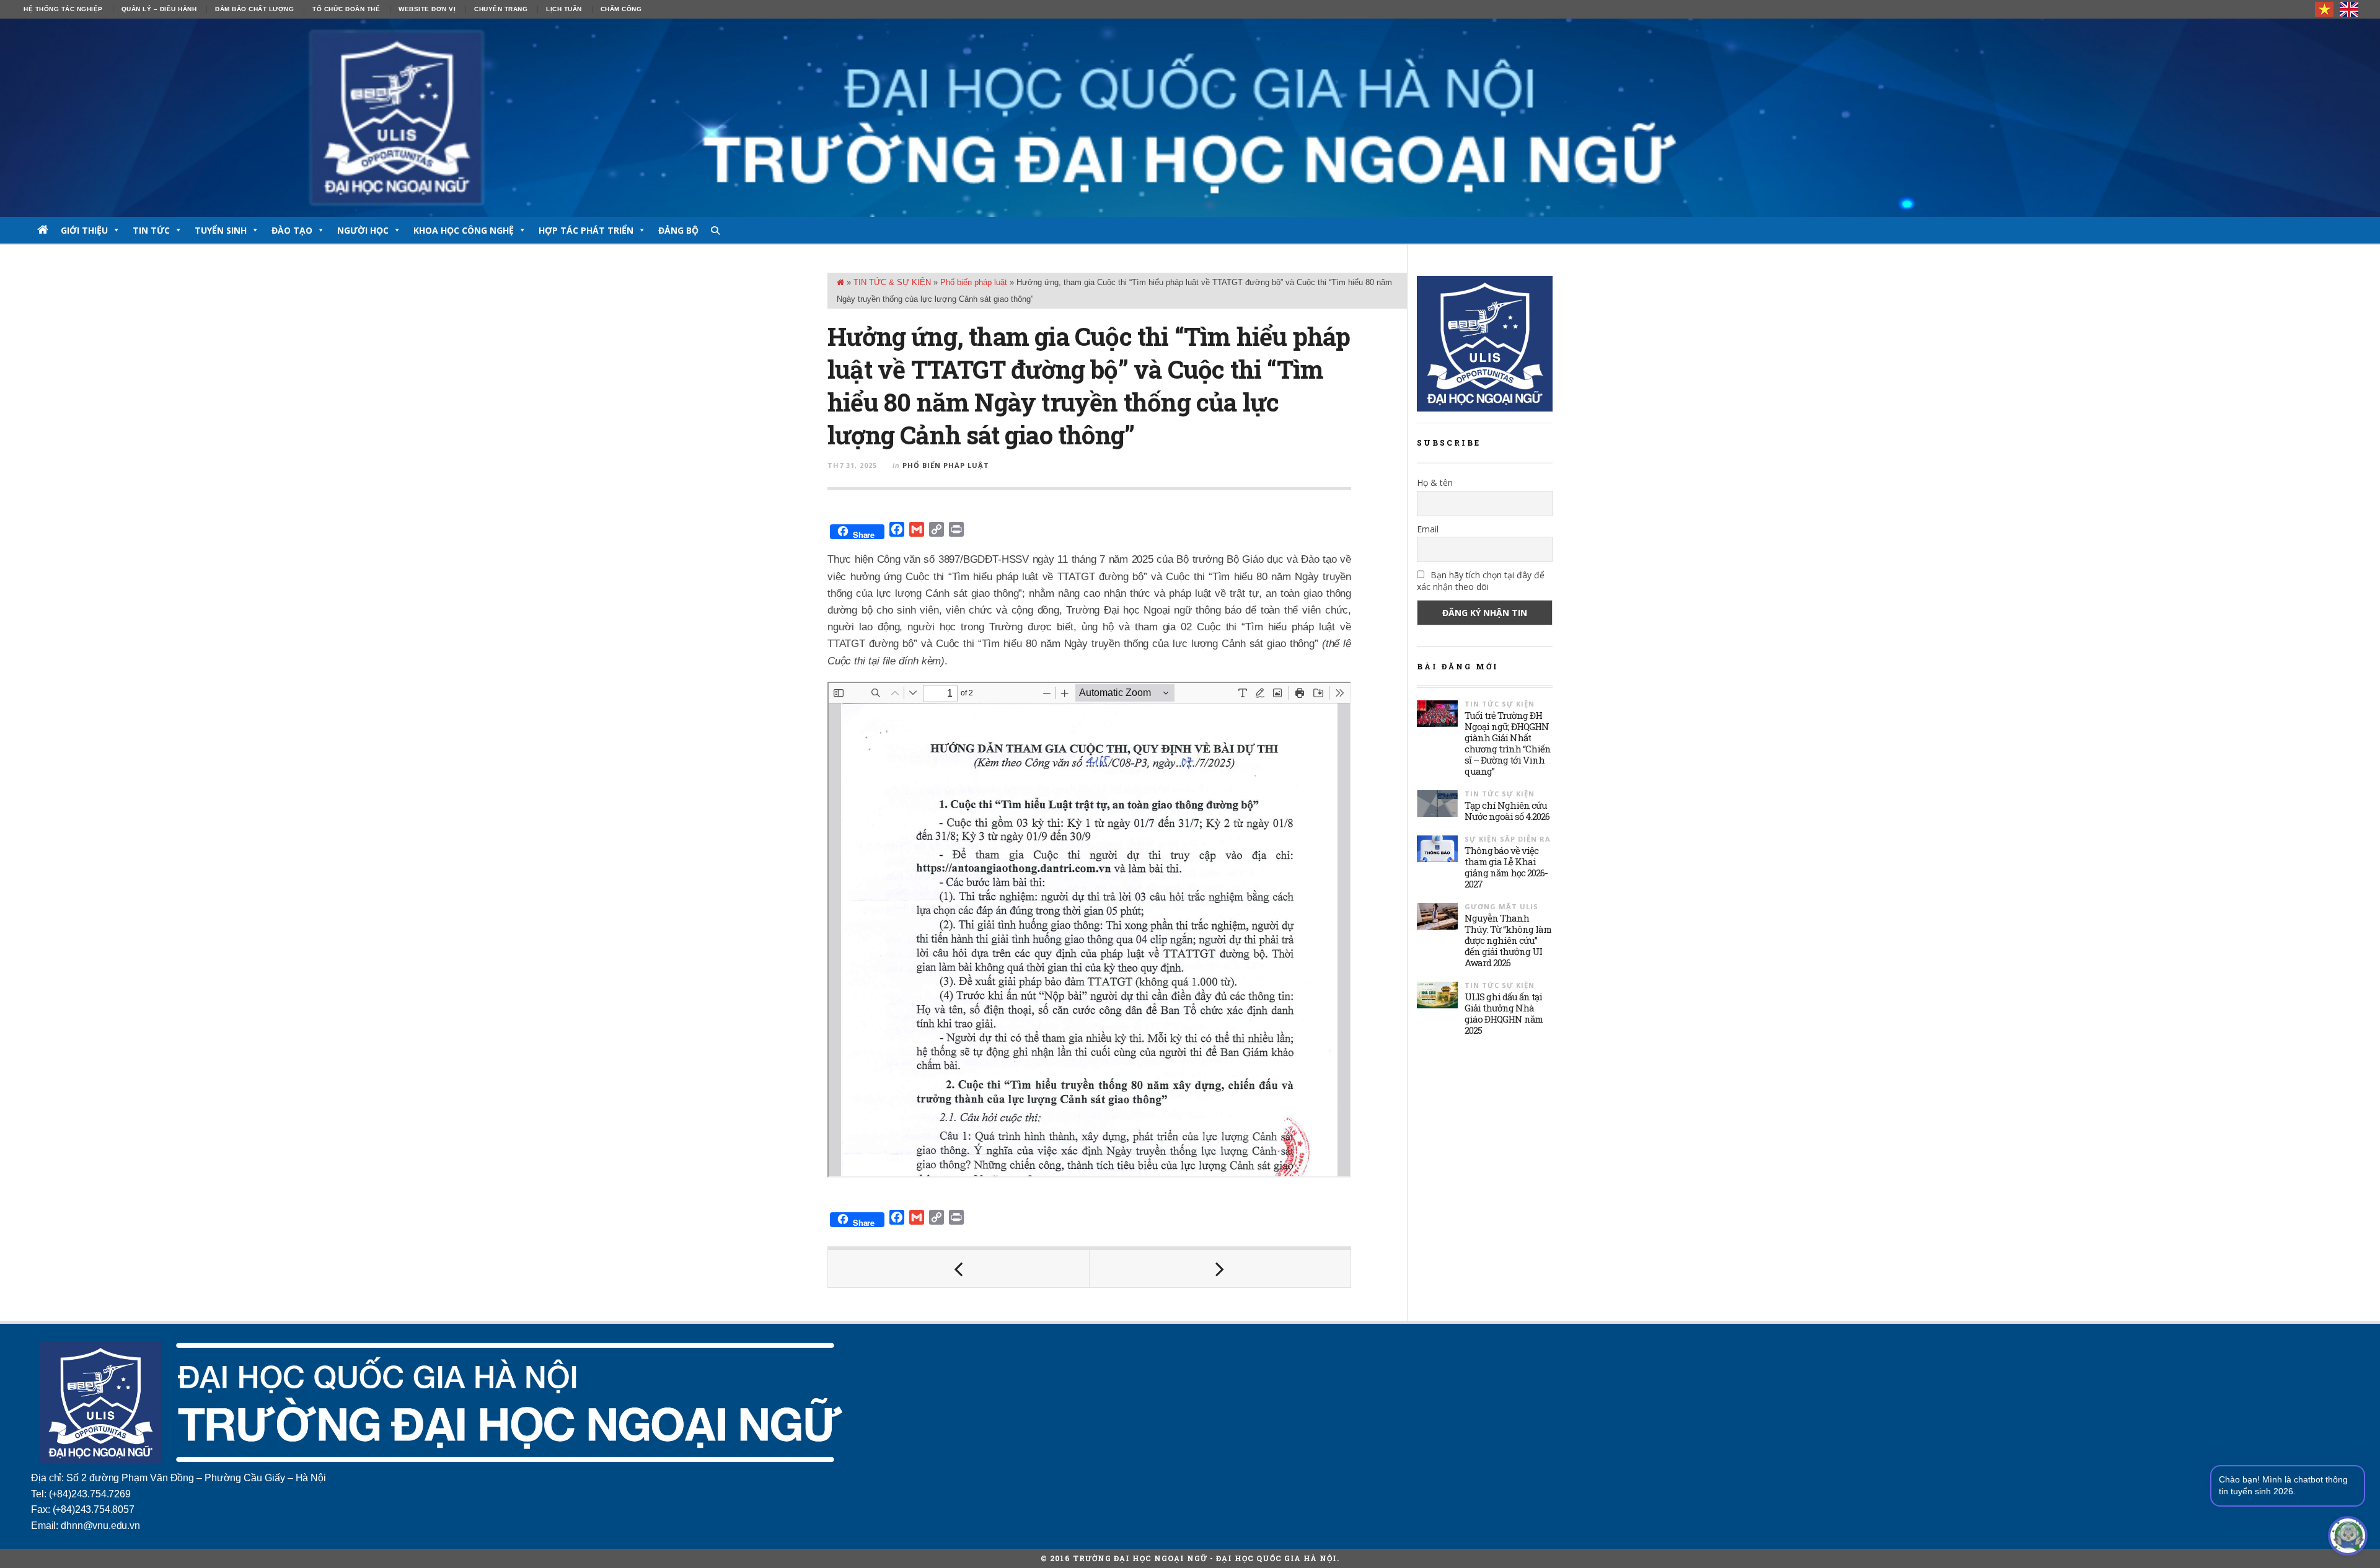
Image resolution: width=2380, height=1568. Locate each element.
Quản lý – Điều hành (159, 9)
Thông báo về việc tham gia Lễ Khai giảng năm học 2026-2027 (1506, 867)
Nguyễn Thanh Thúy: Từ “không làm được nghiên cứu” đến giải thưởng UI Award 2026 (1508, 940)
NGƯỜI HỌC (363, 230)
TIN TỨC (151, 230)
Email (1428, 529)
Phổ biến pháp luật (974, 282)
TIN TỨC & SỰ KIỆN (892, 282)
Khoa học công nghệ (464, 230)
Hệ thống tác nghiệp (63, 9)
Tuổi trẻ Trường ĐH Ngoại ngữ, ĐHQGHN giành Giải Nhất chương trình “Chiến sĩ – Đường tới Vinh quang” (1508, 743)
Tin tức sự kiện (1500, 704)
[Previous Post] (959, 1269)
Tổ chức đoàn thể (346, 9)
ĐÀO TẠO (292, 230)
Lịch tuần (564, 9)
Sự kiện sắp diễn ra (1508, 839)
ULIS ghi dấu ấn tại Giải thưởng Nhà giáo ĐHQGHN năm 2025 (1504, 1013)
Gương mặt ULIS (1501, 906)
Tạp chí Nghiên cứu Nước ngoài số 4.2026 (1507, 811)
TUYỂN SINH (221, 230)
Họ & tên (1435, 482)
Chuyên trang (501, 9)
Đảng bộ (678, 230)
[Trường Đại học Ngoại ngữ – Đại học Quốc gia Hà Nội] (1190, 118)
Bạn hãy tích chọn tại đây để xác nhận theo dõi (1481, 581)
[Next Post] (1220, 1269)
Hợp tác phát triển (586, 230)
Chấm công (621, 9)
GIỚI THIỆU (84, 230)
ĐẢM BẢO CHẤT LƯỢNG (254, 9)
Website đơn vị (427, 9)
